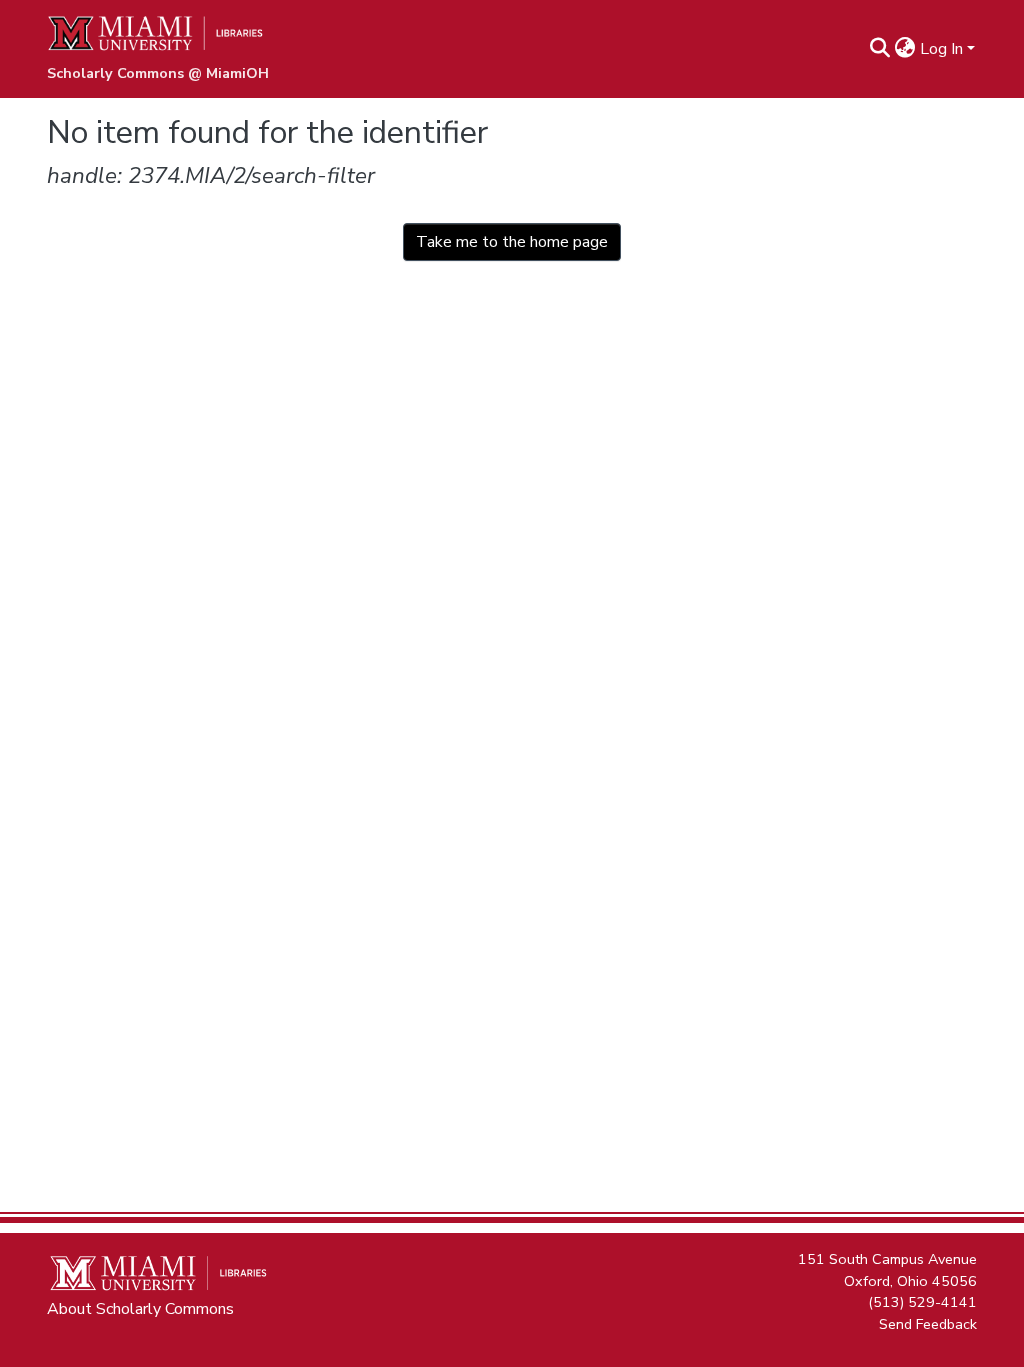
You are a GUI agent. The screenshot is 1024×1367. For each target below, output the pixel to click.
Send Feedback (928, 1323)
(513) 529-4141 (922, 1302)
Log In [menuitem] (941, 49)
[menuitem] (905, 49)
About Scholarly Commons (140, 1309)
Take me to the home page (512, 242)
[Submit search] (880, 49)
